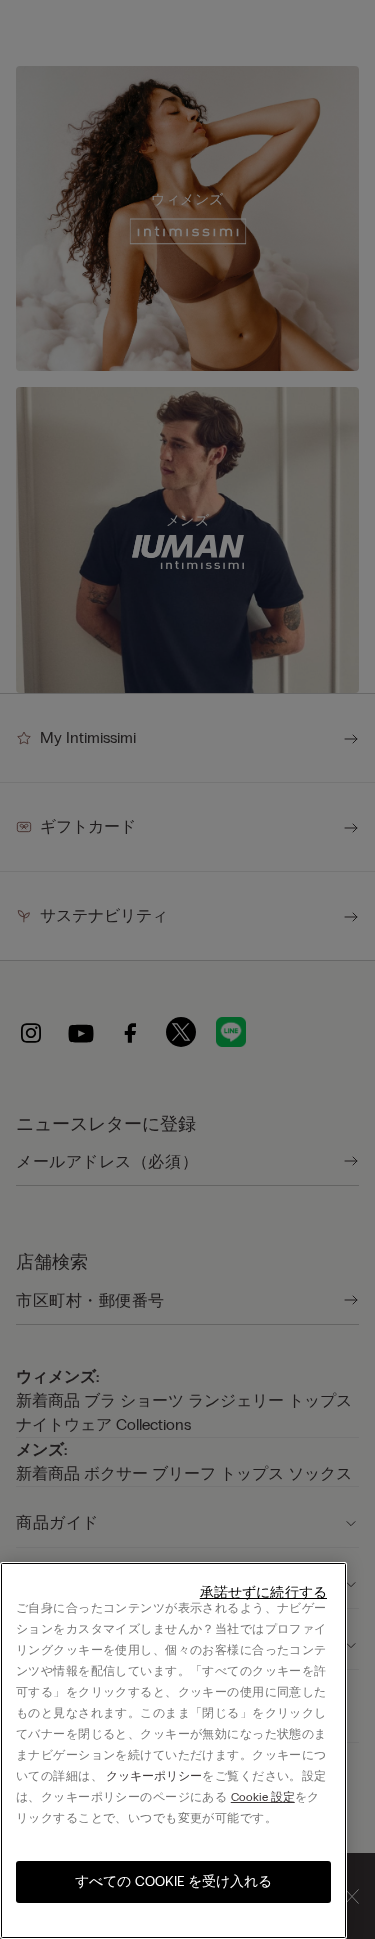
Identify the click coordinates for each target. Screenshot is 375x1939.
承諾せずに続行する (263, 1592)
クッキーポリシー (154, 1776)
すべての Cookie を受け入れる (173, 1881)
